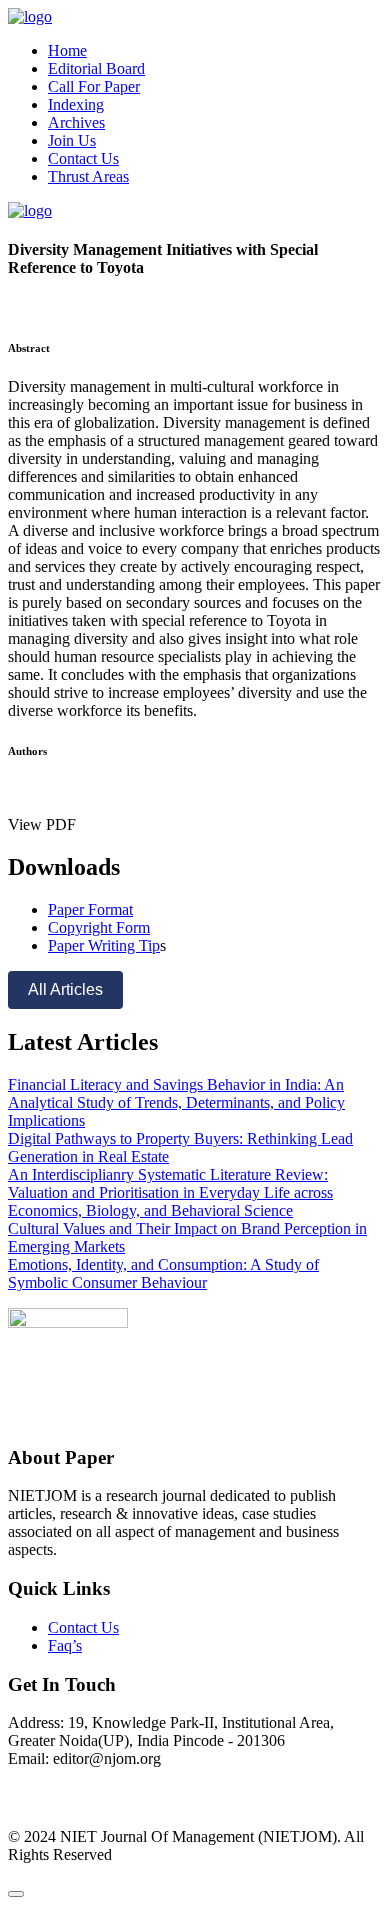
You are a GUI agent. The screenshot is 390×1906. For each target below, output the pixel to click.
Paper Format (90, 909)
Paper (68, 945)
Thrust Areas (88, 176)
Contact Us (83, 158)
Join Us (72, 140)
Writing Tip (124, 945)
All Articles (65, 989)
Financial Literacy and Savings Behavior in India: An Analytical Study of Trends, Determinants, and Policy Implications (176, 1102)
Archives (76, 122)
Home (67, 50)
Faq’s (65, 1645)
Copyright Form (99, 927)
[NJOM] (30, 16)
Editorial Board (96, 68)
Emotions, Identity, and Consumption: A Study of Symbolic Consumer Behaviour (163, 1273)
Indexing (76, 104)
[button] (42, 824)
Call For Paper (94, 86)
